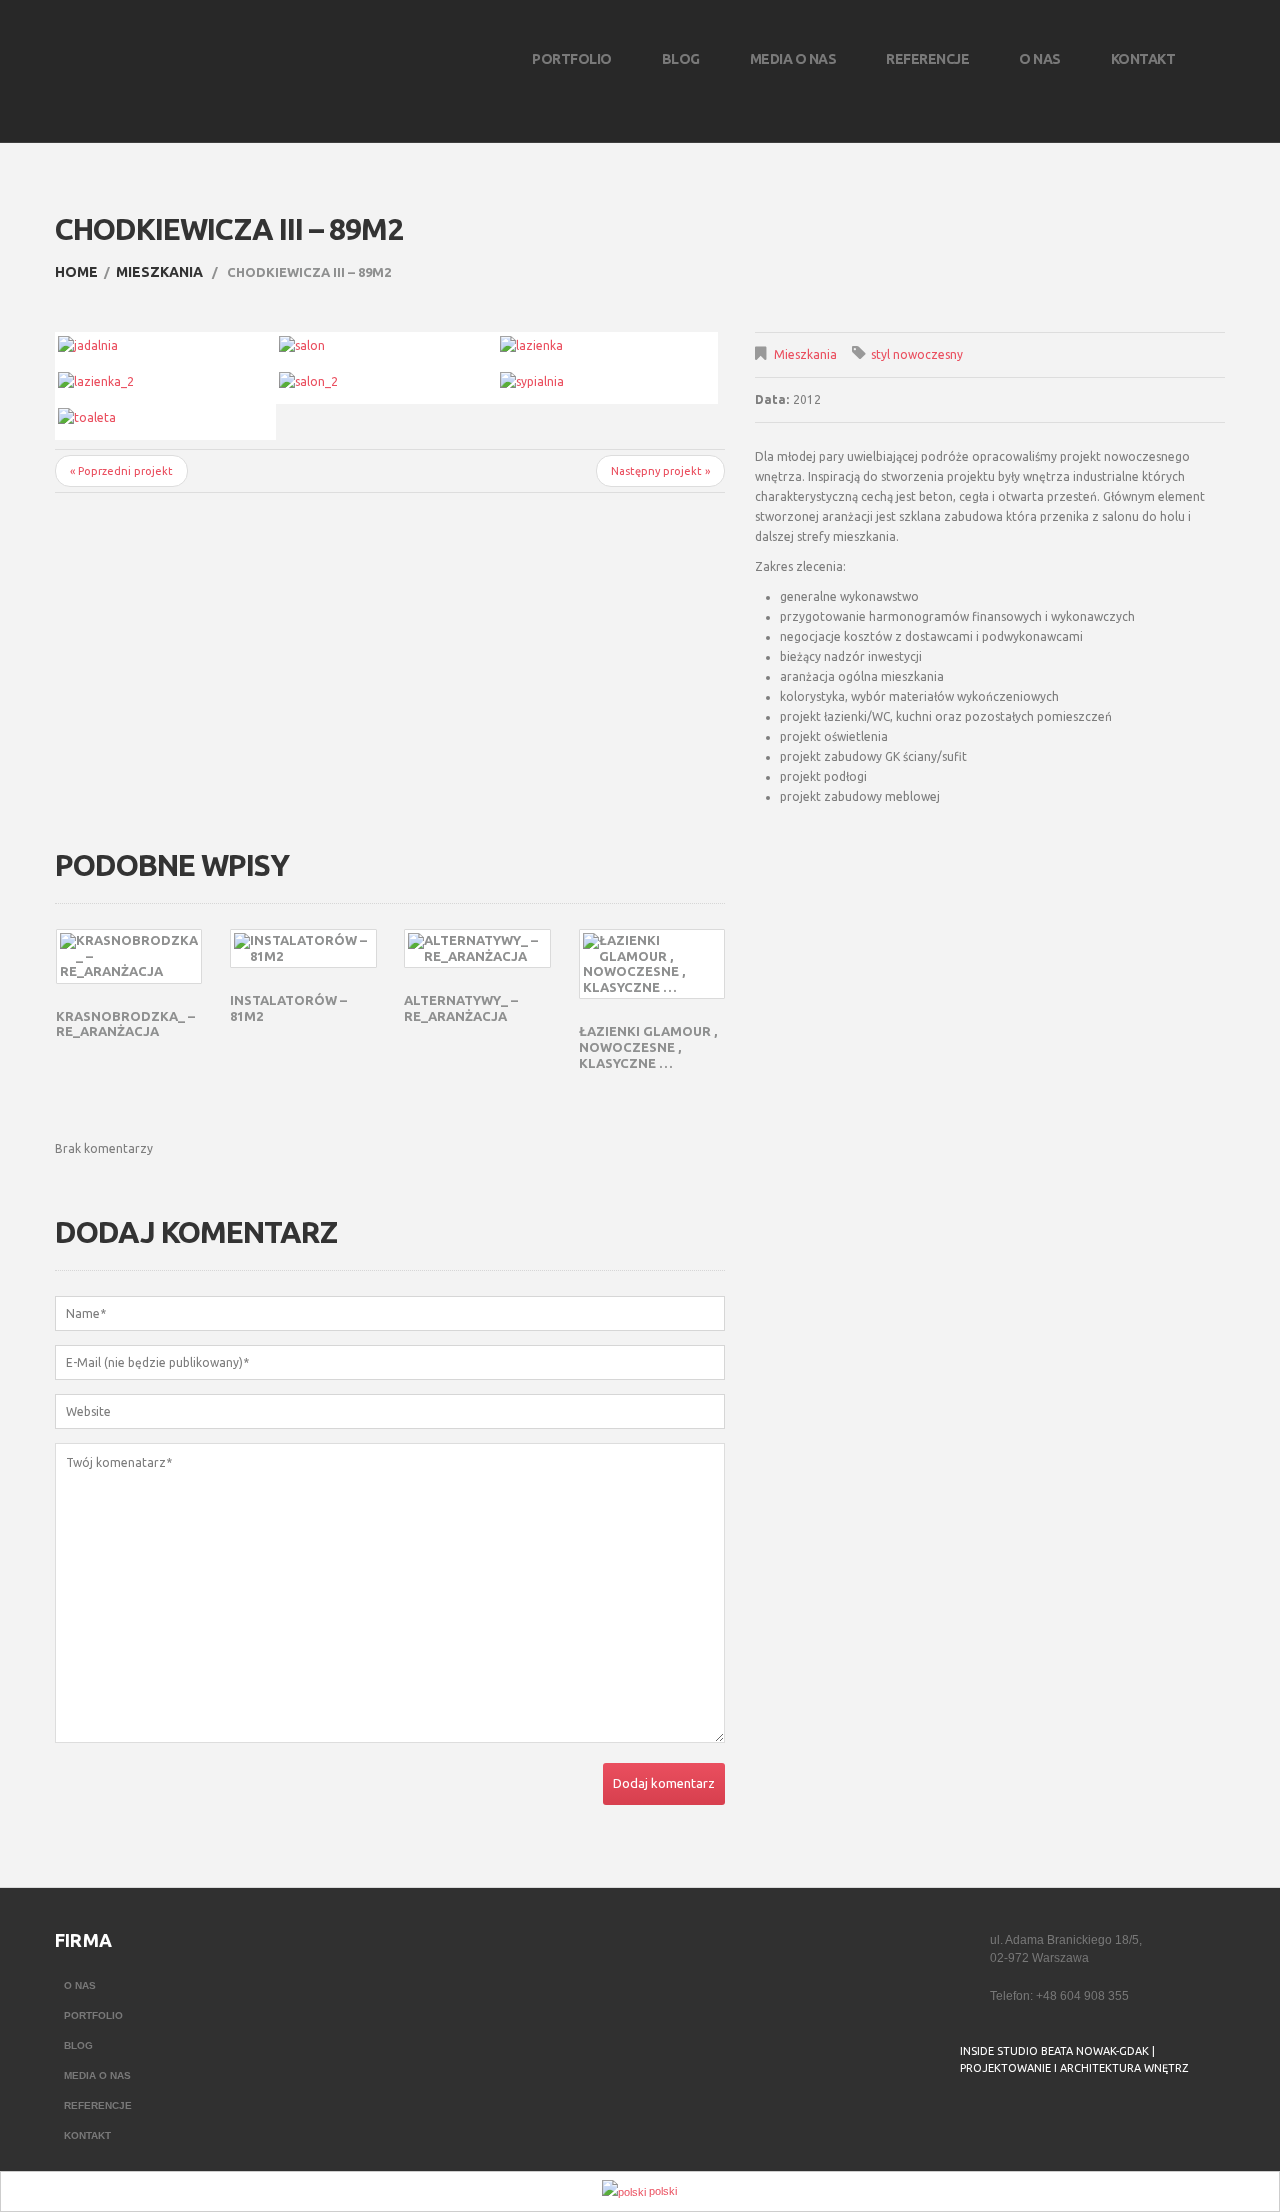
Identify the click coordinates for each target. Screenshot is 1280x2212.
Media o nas (793, 59)
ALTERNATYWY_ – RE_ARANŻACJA (461, 1008)
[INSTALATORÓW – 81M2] (303, 948)
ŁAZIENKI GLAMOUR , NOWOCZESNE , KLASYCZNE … (648, 1046)
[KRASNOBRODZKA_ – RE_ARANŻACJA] (129, 956)
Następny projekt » (660, 471)
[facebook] (973, 2119)
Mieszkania (159, 272)
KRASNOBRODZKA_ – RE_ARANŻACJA (125, 1024)
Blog (681, 59)
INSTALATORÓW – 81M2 (288, 1008)
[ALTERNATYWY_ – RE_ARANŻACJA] (477, 948)
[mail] (1013, 2119)
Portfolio (572, 59)
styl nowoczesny (917, 354)
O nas (1040, 59)
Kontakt (1143, 59)
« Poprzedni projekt (121, 471)
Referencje (927, 59)
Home (76, 272)
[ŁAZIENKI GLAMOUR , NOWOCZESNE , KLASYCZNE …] (652, 964)
